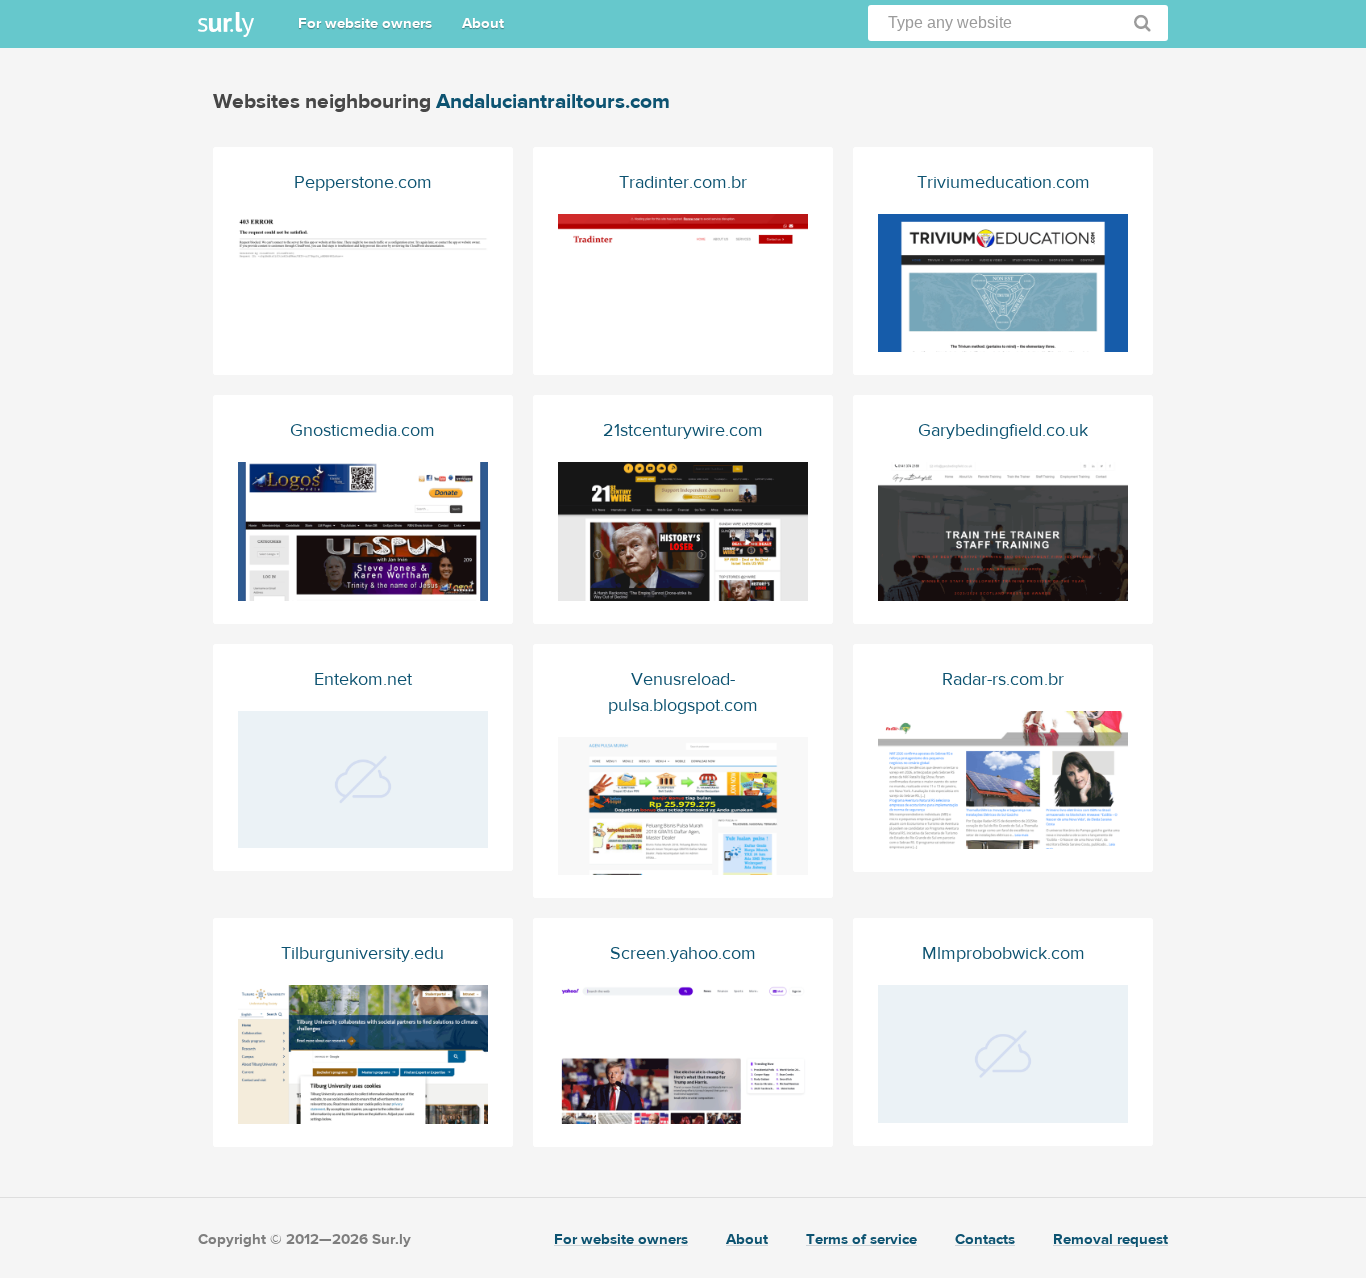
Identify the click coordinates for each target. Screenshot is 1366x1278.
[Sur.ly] (226, 24)
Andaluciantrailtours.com (553, 101)
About (483, 23)
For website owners (365, 23)
